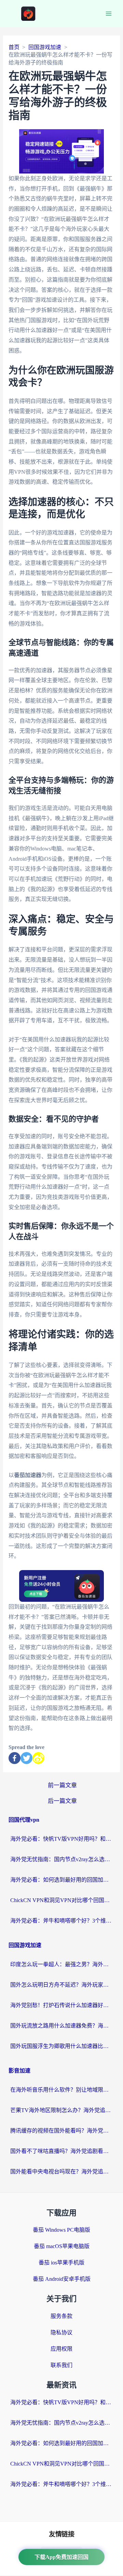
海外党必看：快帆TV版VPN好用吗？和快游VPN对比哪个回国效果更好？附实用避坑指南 (61, 1839)
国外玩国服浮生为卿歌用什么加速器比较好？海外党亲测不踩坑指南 (61, 2046)
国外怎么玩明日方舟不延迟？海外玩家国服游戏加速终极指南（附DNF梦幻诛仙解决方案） (61, 1985)
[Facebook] (15, 1758)
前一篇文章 (62, 1785)
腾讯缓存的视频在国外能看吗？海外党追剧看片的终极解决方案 (61, 2131)
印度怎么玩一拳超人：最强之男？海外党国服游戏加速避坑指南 (61, 1964)
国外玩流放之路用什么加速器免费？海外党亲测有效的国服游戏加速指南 (61, 2026)
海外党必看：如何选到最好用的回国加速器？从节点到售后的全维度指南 (61, 1880)
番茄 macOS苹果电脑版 (62, 2246)
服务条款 (61, 2316)
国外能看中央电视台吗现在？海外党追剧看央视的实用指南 (61, 2172)
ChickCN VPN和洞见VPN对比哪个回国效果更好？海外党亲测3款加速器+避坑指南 (61, 1900)
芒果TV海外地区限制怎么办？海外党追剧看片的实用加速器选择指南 (61, 2110)
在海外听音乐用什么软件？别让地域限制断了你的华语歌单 (61, 2090)
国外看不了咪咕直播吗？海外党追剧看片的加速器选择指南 (61, 2151)
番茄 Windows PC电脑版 (61, 2230)
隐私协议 (61, 2332)
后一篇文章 (62, 1801)
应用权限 (61, 2349)
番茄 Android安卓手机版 (62, 2279)
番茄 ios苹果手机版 (61, 2263)
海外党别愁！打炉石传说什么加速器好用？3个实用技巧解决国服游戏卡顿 (61, 2005)
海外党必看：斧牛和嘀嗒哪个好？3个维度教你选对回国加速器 (61, 1921)
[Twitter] (26, 1758)
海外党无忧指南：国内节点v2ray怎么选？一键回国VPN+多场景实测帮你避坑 (61, 1859)
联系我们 (61, 2365)
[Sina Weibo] (38, 1758)
